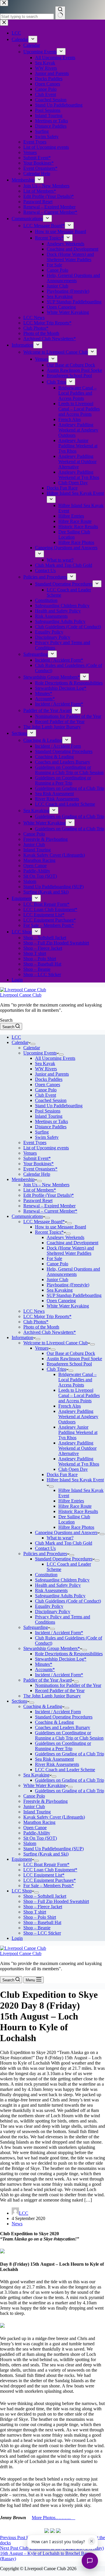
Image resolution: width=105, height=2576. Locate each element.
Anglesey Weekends (65, 1237)
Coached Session (51, 1100)
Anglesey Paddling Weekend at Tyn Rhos (79, 1461)
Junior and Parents (52, 1074)
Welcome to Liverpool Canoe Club (56, 1343)
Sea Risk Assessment (54, 1759)
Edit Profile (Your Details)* (49, 1195)
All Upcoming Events (55, 1058)
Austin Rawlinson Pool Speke (74, 1359)
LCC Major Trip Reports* (47, 1316)
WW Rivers (46, 1069)
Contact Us (45, 1548)
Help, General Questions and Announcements (73, 1272)
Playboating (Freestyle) (68, 1285)
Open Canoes (48, 1085)
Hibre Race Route (75, 1506)
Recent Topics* (49, 1232)
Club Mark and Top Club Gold (64, 1543)
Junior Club (57, 1280)
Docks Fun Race (62, 1474)
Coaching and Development (72, 1243)
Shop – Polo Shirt (40, 1917)
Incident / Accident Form (58, 1712)
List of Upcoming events (46, 1148)
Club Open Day (73, 1469)
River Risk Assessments (57, 1764)
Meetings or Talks (51, 1121)
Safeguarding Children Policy (62, 1580)
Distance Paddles (51, 1127)
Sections (19, 1701)
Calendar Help (37, 1174)
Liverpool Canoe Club (21, 995)
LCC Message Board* (44, 1222)
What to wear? (60, 1538)
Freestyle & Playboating (45, 1801)
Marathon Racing (39, 1822)
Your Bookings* (38, 1164)
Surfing (42, 1132)
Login (17, 1938)
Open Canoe (35, 1828)
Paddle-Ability (37, 1833)
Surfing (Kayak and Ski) (46, 1854)
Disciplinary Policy (53, 1612)
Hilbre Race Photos (76, 1527)
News (17, 2224)
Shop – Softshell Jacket (45, 1896)
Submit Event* (37, 1158)
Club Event (45, 1095)
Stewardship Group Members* (52, 1648)
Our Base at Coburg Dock (71, 1353)
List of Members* (40, 1190)
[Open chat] (90, 2561)
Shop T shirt (35, 1912)
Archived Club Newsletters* (50, 1332)
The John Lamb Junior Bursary (52, 1696)
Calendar (20, 1042)
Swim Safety (47, 1137)
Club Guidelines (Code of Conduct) (68, 1601)
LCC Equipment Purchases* (50, 1880)
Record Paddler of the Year (60, 1691)
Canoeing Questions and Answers (66, 1532)
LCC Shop (22, 1891)
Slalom (30, 1843)
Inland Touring (49, 1116)
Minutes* (44, 1664)
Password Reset (38, 1200)
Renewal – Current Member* (50, 1211)
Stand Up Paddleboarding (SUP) (54, 1849)
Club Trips (56, 1369)
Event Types (35, 1142)
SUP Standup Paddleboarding (74, 1295)
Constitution (46, 1575)
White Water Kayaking (68, 1306)
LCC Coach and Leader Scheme (65, 1770)
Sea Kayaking (60, 1290)
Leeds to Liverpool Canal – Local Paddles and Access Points (79, 1395)
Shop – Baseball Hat (42, 1922)
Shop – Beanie (37, 1928)
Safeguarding (36, 1627)
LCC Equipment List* (44, 1875)
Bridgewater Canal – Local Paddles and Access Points (77, 1380)
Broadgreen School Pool (69, 1364)
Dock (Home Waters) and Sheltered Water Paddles (70, 1251)
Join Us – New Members (46, 1185)
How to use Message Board (61, 1227)
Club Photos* (36, 1322)
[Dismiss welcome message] (92, 2541)
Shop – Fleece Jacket (43, 1907)
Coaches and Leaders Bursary (63, 1727)
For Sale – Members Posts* (49, 1886)
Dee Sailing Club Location (74, 1519)
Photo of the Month (41, 1327)
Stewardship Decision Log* (61, 1659)
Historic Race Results (78, 1511)
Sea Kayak (45, 1063)
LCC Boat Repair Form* (46, 1864)
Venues (30, 1153)
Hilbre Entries (71, 1501)
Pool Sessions (48, 1111)
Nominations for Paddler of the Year (68, 1685)
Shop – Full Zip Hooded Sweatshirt (56, 1901)
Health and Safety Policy (58, 1585)
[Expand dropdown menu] (33, 1044)
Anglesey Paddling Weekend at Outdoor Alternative (77, 1448)
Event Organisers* (40, 1169)
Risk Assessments (51, 1590)
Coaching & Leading (43, 1706)
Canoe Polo (46, 1090)
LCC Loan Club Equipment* (50, 1870)
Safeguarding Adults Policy (60, 1596)
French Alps (70, 1406)
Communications (27, 1216)
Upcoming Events (40, 1053)
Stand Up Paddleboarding (59, 1106)
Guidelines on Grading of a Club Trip (70, 1754)
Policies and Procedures (45, 1554)
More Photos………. (54, 2518)
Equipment (22, 1859)
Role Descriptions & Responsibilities (69, 1654)
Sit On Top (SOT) (40, 1838)
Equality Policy (49, 1606)
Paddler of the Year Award (48, 1680)
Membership (23, 1179)
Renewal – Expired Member (49, 1206)
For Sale (54, 1258)
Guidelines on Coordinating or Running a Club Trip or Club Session (69, 1735)
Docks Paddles (49, 1079)
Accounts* (45, 1669)
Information (22, 1337)
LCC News (34, 1311)
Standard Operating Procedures (64, 1559)
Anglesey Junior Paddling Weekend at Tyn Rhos (78, 1432)
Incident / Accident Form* (59, 1633)
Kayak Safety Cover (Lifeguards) (54, 1817)
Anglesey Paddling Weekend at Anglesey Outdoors (78, 1417)
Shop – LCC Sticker (42, 1933)
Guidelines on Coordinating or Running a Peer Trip (63, 1746)
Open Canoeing (61, 1301)
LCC (16, 1037)
